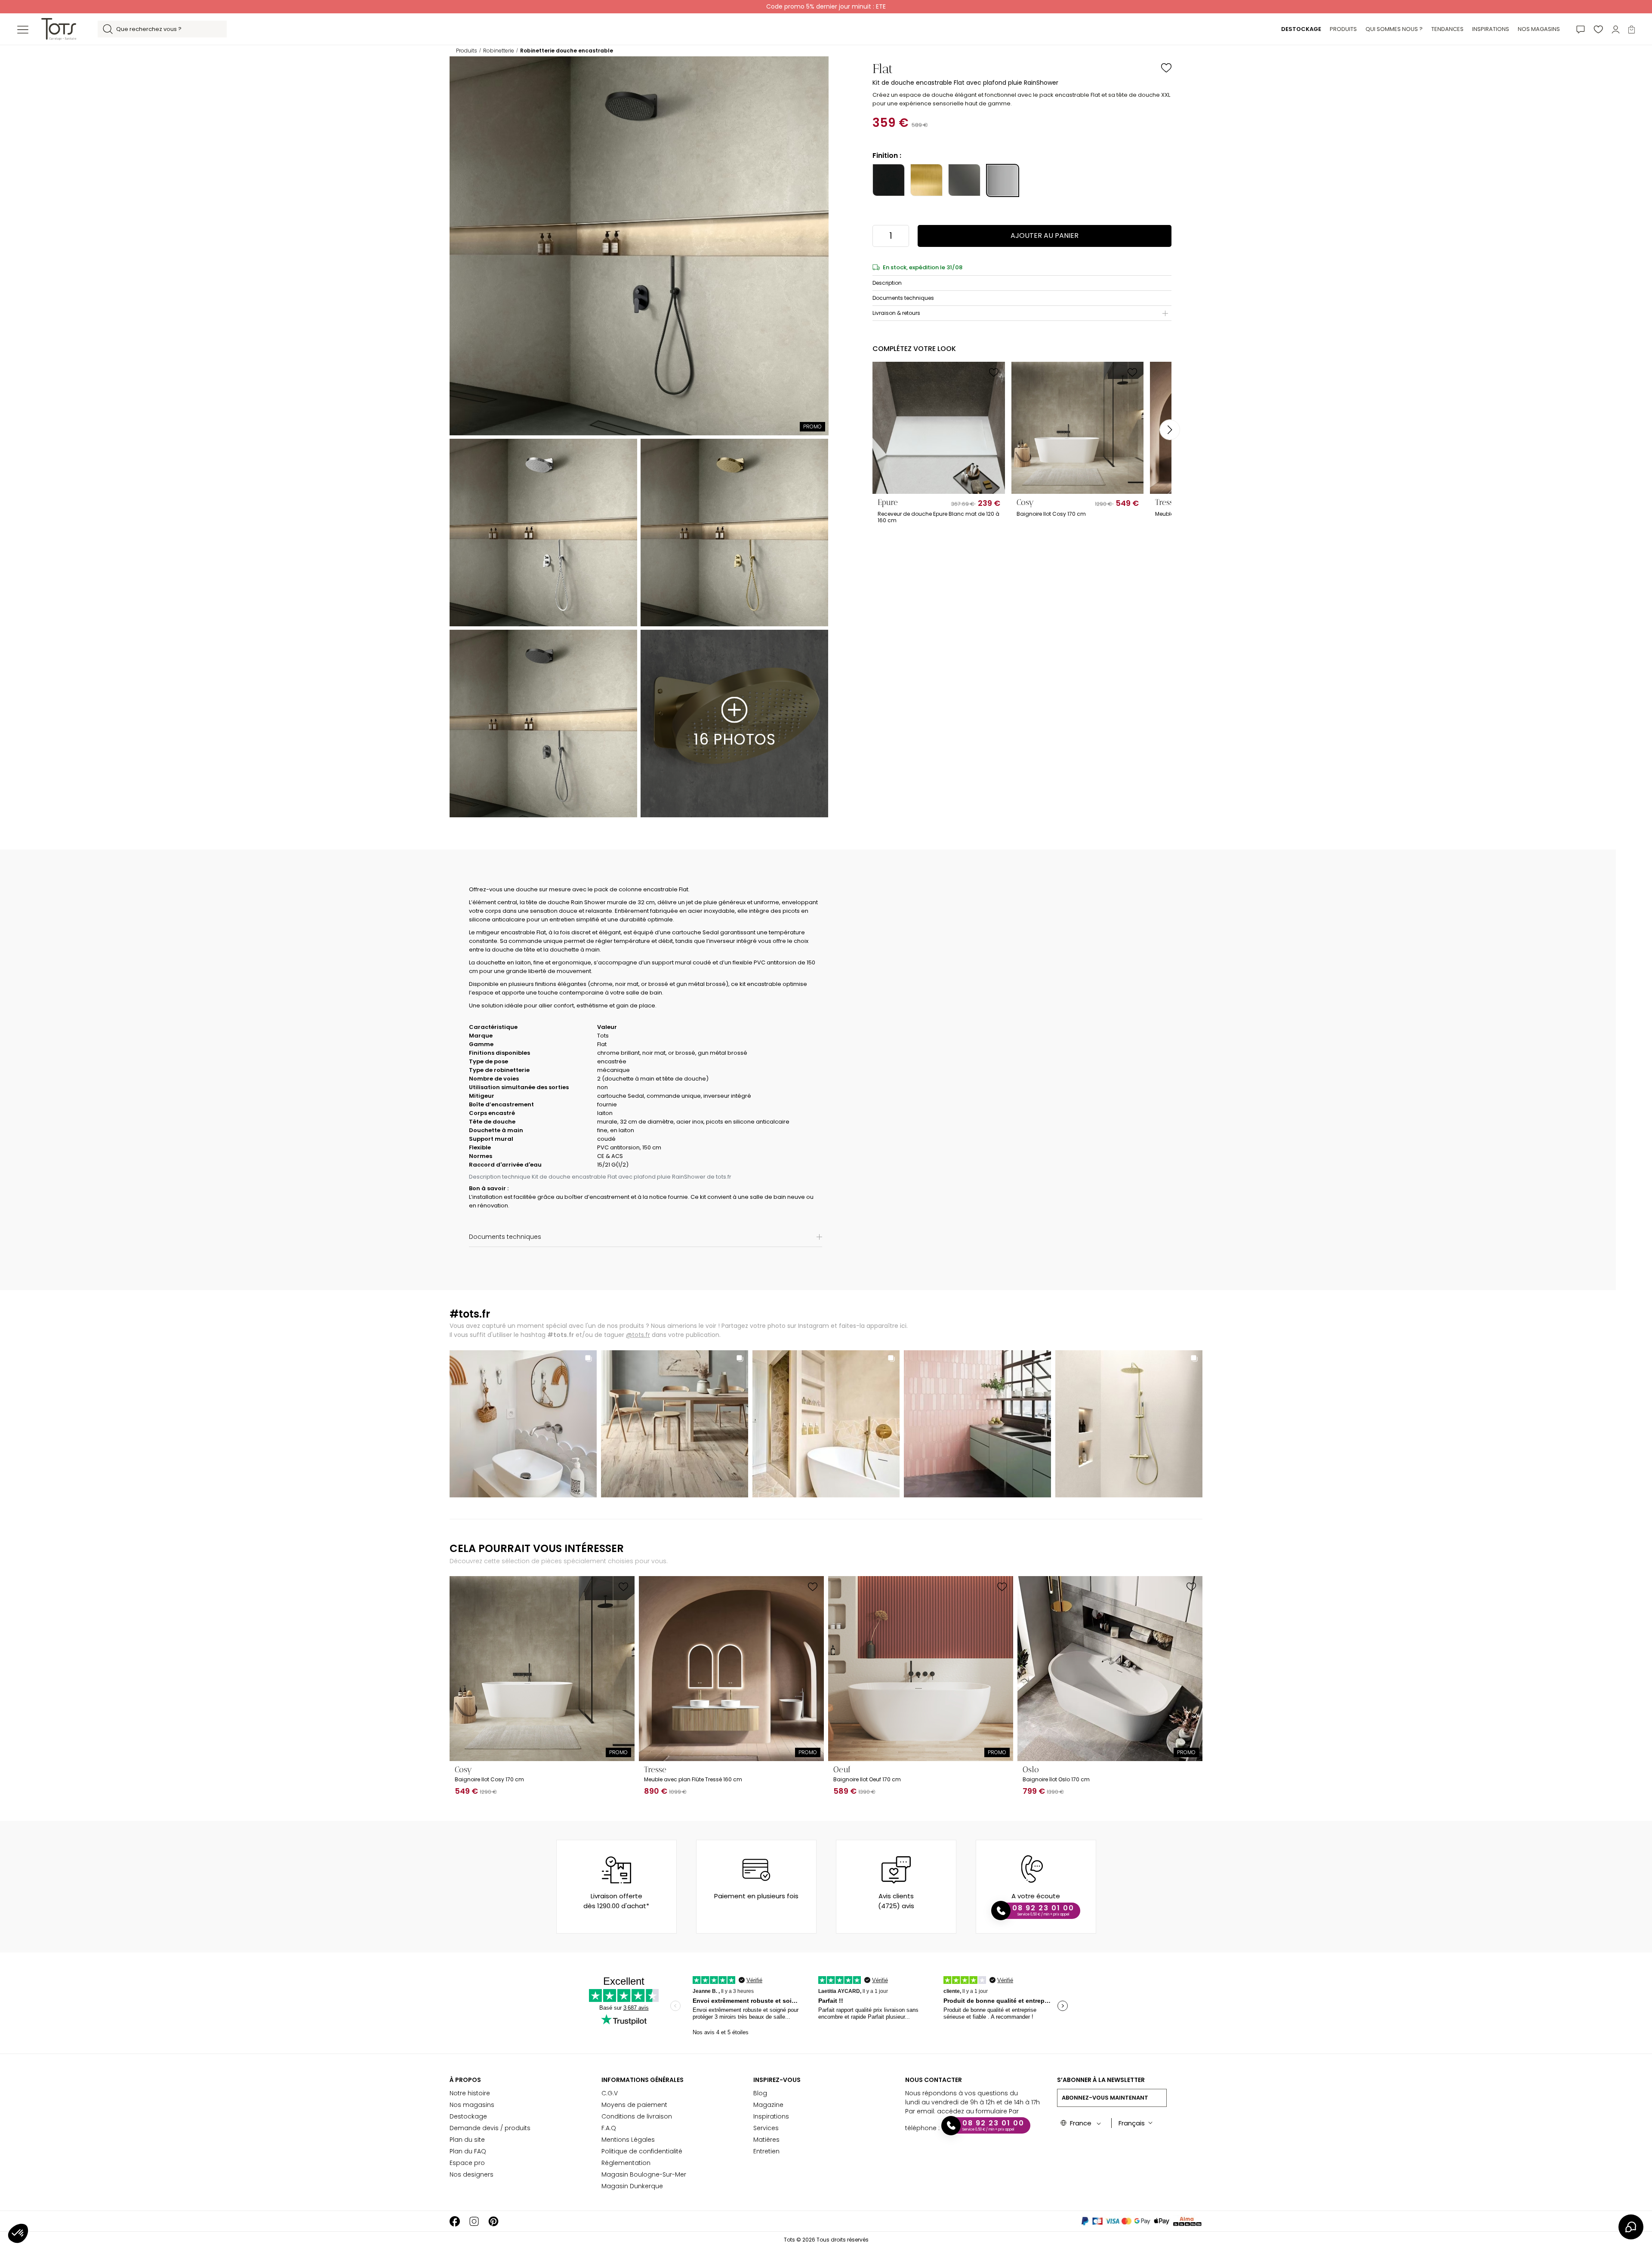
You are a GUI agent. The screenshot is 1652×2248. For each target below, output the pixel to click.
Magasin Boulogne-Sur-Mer (644, 2174)
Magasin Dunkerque (632, 2186)
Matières (766, 2140)
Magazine (768, 2105)
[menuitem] (1301, 29)
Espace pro (467, 2163)
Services (766, 2128)
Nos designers (472, 2174)
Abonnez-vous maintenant (1105, 2098)
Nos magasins (472, 2105)
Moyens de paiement (634, 2105)
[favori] (1598, 29)
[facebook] (455, 2221)
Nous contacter (934, 2080)
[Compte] (1616, 29)
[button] (18, 2233)
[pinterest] (493, 2221)
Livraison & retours (896, 313)
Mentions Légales (628, 2140)
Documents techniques (903, 298)
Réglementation (626, 2163)
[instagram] (474, 2221)
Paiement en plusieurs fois (756, 1896)
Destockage (468, 2116)
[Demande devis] (1581, 29)
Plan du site (467, 2140)
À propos (465, 2080)
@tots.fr (638, 1335)
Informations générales (643, 2080)
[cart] (1632, 29)
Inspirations (771, 2116)
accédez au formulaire (972, 2111)
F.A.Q (609, 2128)
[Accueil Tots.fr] (59, 29)
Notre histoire (470, 2093)
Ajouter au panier (1045, 236)
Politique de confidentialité (642, 2151)
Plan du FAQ (468, 2151)
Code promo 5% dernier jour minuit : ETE (826, 6)
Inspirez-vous (777, 2080)
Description (887, 283)
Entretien (766, 2151)
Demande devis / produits (490, 2128)
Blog (760, 2093)
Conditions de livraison (637, 2116)
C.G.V (610, 2093)
